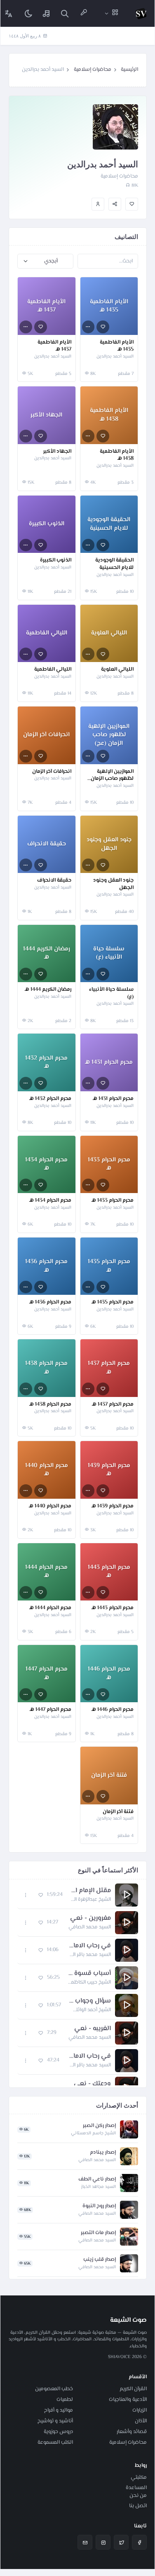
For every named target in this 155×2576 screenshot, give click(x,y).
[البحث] (65, 13)
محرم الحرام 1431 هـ (113, 1099)
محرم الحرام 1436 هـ (50, 1303)
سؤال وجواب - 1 (90, 2001)
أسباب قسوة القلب (89, 1974)
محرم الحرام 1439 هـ (113, 1507)
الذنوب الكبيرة (56, 561)
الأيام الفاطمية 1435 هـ (117, 346)
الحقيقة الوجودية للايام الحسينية (114, 564)
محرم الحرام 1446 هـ (113, 1710)
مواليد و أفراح (59, 2410)
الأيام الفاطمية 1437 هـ (54, 346)
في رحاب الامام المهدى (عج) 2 (89, 2057)
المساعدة (136, 2488)
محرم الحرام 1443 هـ (113, 1608)
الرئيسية (129, 70)
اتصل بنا (138, 2506)
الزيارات (140, 2410)
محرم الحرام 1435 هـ (113, 1303)
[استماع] (127, 1895)
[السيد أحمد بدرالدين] (98, 204)
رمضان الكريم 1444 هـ (48, 990)
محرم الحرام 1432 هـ (50, 1099)
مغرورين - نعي (90, 1919)
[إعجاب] (132, 204)
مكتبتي (139, 2478)
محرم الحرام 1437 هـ (113, 1405)
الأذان (141, 2421)
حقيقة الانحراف (54, 881)
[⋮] (88, 327)
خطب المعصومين (54, 2389)
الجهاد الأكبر (57, 452)
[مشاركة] (115, 204)
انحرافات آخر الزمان (52, 772)
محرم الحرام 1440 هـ (50, 1507)
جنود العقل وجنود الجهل (113, 884)
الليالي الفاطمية (53, 670)
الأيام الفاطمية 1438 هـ (117, 455)
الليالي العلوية (117, 670)
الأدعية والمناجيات (128, 2400)
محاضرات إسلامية (93, 70)
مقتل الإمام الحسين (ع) (91, 1891)
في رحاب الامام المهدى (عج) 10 (89, 1946)
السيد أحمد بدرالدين (115, 357)
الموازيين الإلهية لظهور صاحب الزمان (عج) (112, 776)
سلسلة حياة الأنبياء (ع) (111, 993)
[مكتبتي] (47, 13)
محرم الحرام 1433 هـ (113, 1201)
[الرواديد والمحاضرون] (84, 13)
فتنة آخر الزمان (118, 1812)
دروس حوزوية (58, 2432)
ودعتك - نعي (92, 2084)
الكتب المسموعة (55, 2443)
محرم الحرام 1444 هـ (50, 1608)
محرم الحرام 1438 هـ (50, 1405)
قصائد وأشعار (132, 2432)
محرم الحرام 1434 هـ (50, 1201)
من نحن (138, 2496)
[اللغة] (9, 13)
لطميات (65, 2400)
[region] (78, 1983)
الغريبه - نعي (93, 2029)
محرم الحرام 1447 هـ (50, 1710)
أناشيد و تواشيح (55, 2421)
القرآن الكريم (133, 2389)
